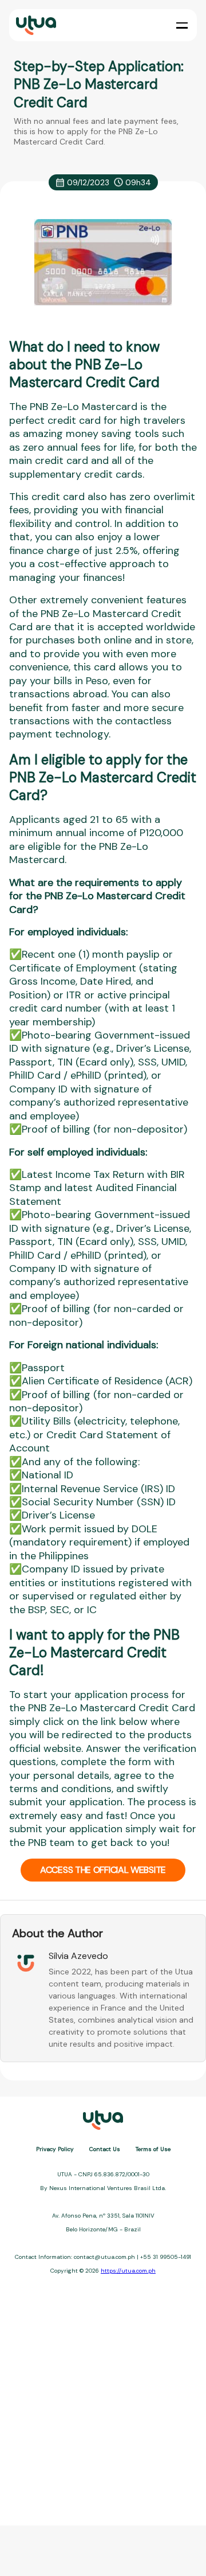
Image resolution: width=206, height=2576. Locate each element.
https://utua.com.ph (128, 2271)
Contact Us (105, 2149)
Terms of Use (153, 2149)
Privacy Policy (55, 2149)
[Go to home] (35, 26)
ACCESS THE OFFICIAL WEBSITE (103, 1870)
